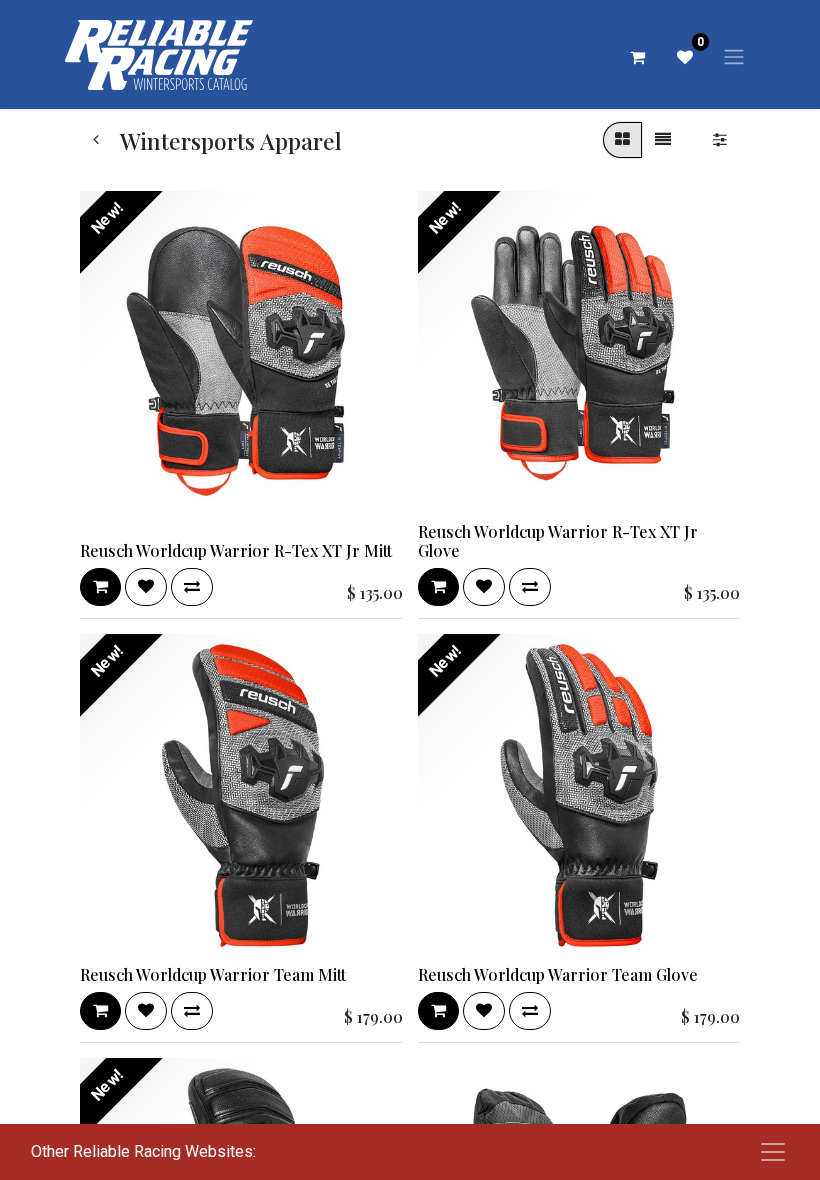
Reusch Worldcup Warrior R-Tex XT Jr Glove (558, 541)
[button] (100, 587)
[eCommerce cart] (637, 57)
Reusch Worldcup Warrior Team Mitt (213, 974)
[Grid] (622, 140)
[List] (663, 140)
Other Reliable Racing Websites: (143, 1151)
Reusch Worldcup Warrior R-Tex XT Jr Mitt (236, 550)
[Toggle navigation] (734, 56)
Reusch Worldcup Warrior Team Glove (558, 974)
